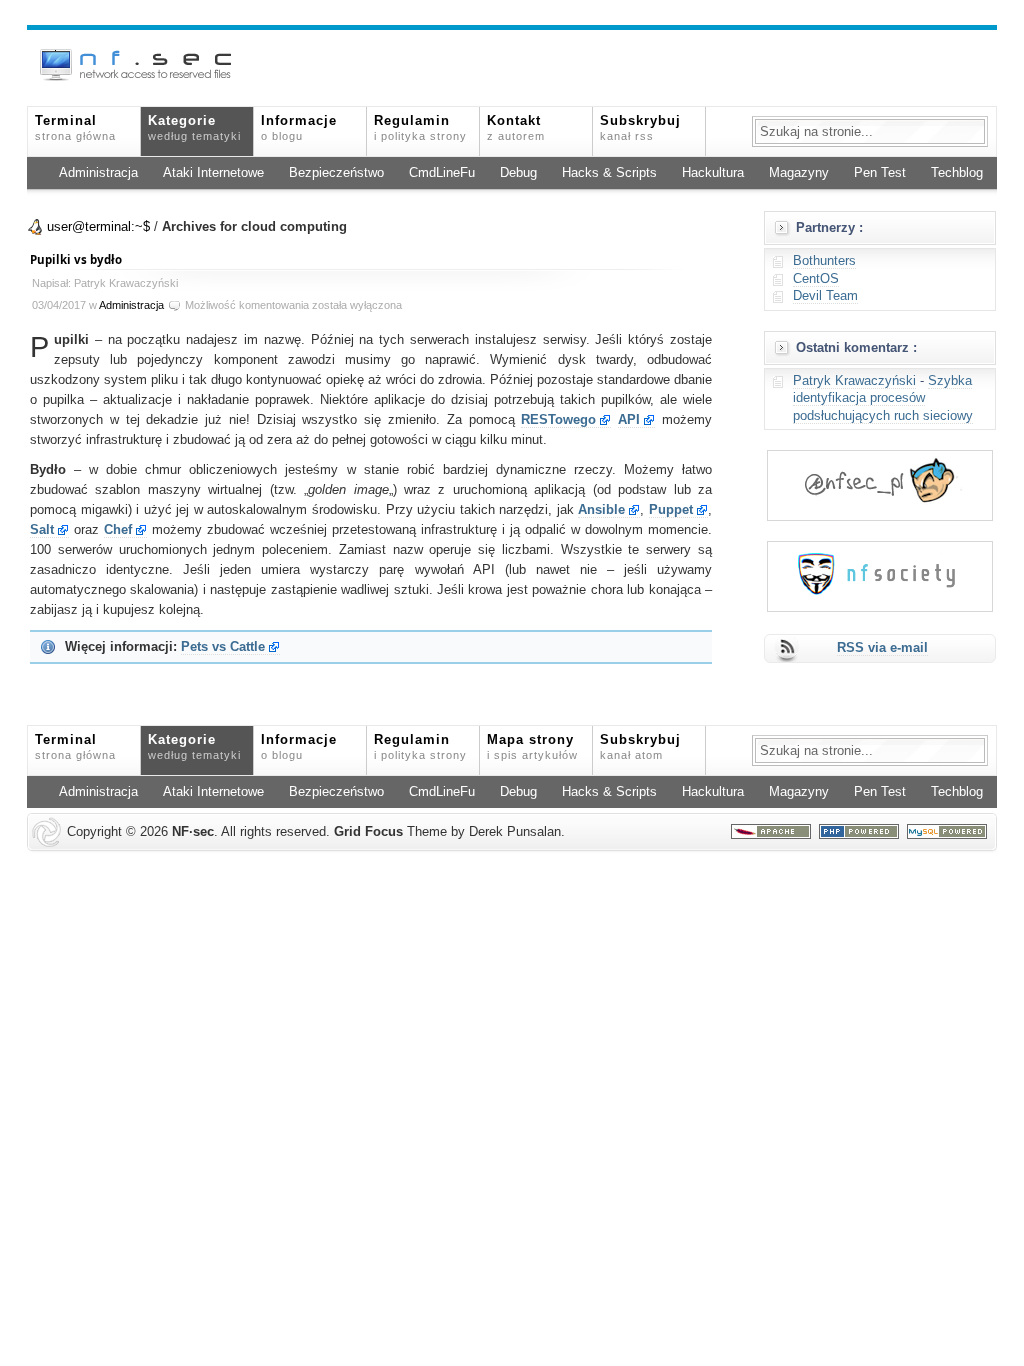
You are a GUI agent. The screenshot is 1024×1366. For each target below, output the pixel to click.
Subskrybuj (640, 128)
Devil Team (825, 296)
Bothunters (824, 261)
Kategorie (194, 128)
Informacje (299, 128)
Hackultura (713, 173)
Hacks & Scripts (609, 173)
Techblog (957, 173)
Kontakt (516, 128)
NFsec (193, 832)
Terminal (75, 128)
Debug (518, 173)
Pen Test (880, 173)
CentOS (816, 279)
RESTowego (558, 420)
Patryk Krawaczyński (854, 381)
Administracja (98, 173)
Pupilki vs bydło (76, 259)
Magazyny (799, 173)
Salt (42, 530)
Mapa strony (532, 747)
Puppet (671, 510)
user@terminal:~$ (98, 227)
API (629, 420)
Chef (118, 530)
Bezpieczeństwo (336, 173)
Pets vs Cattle (223, 647)
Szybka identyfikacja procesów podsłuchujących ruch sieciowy (883, 398)
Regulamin (420, 128)
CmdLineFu (442, 173)
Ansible (601, 510)
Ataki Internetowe (213, 173)
